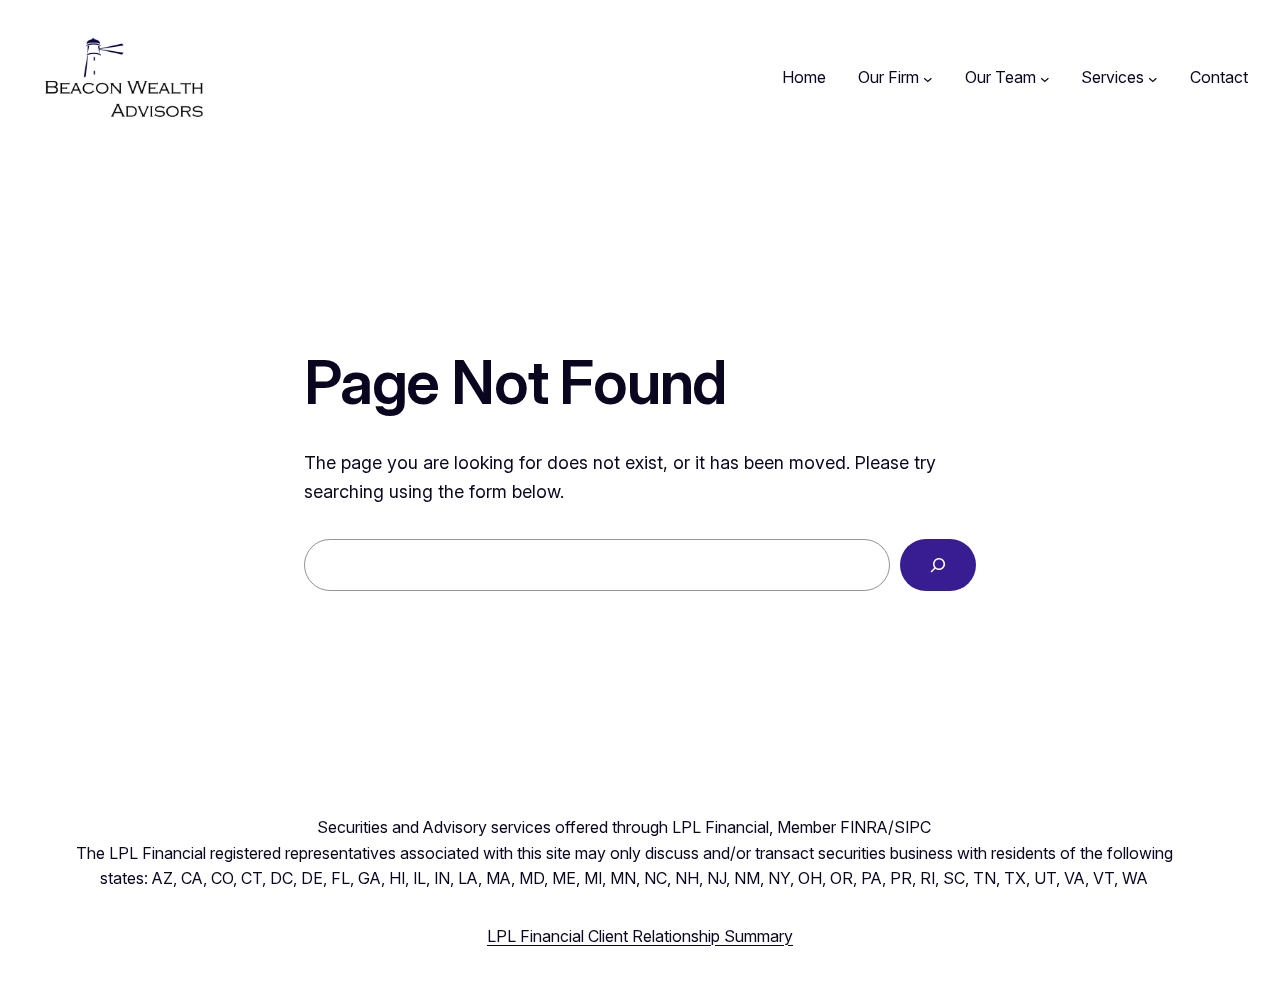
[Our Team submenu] (1045, 78)
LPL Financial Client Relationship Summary (640, 936)
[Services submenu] (1153, 78)
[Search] (938, 565)
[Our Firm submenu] (928, 78)
